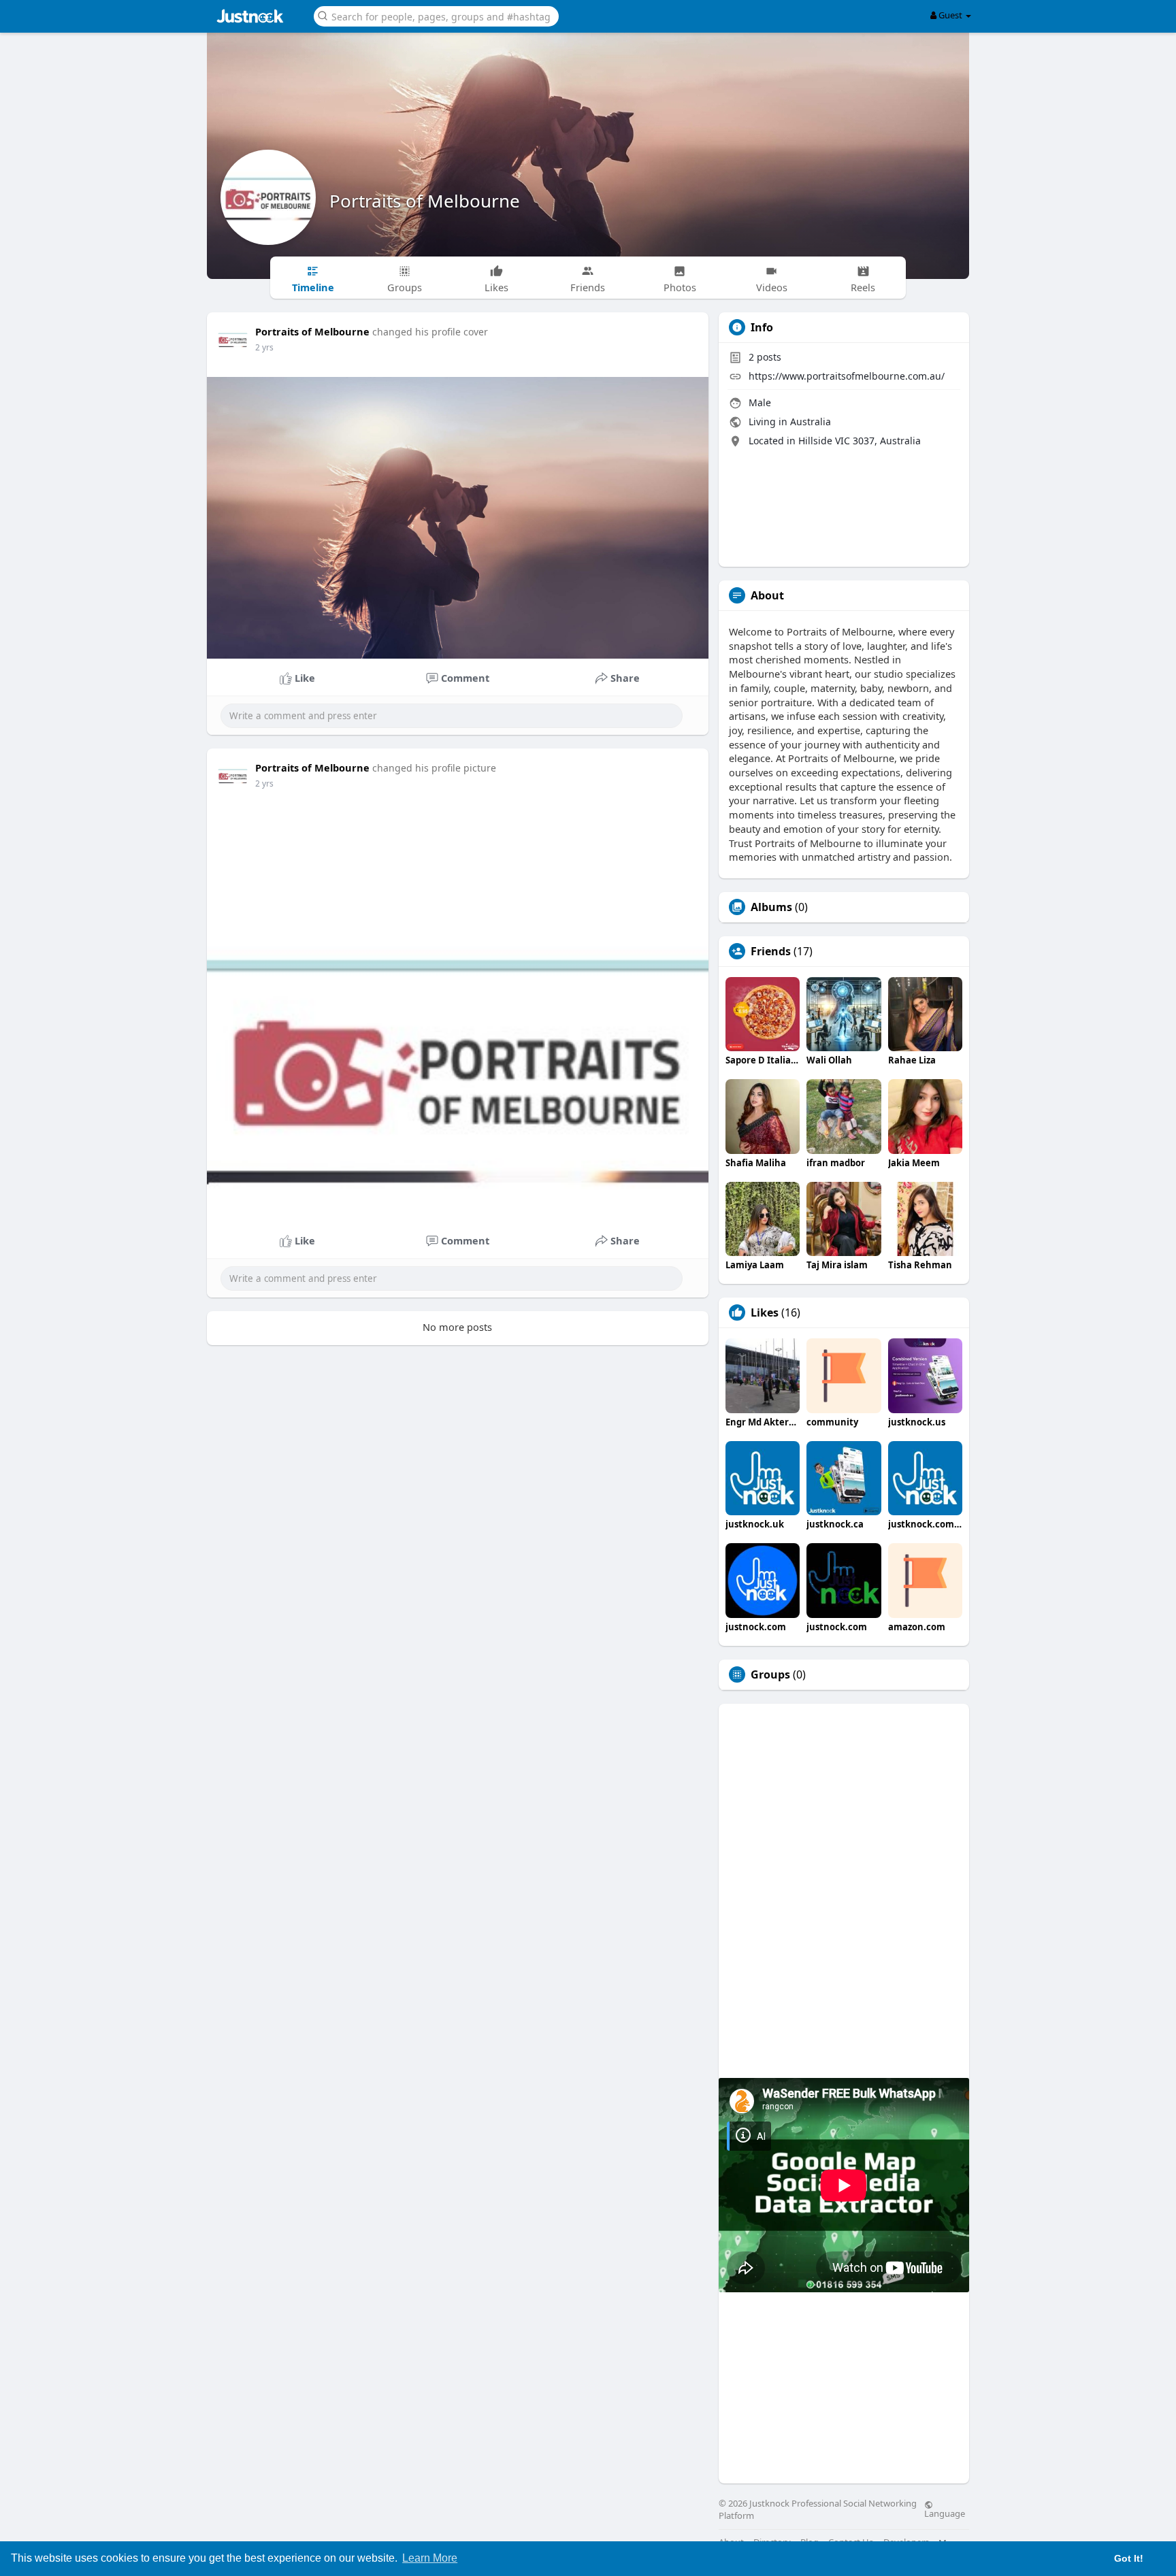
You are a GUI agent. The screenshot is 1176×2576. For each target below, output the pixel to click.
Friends (771, 951)
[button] (436, 15)
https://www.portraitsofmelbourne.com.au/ (847, 376)
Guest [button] (950, 15)
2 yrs (264, 347)
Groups (770, 1674)
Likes (765, 1312)
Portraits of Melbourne (425, 201)
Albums (771, 907)
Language (945, 2513)
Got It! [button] (1129, 2558)
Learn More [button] (430, 2558)
